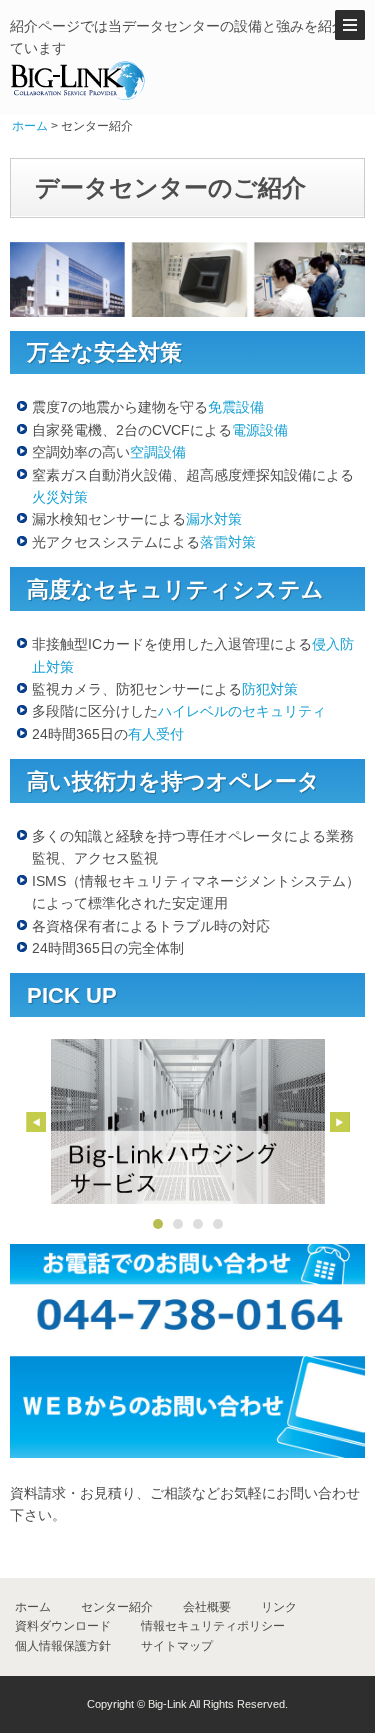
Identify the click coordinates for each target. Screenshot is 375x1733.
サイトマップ (177, 1646)
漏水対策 (214, 519)
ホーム (30, 126)
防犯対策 (270, 689)
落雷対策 (228, 542)
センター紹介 (117, 1607)
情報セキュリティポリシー (213, 1626)
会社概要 (207, 1607)
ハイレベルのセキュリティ (242, 711)
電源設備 (260, 430)
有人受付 (156, 734)
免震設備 (236, 407)
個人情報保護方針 (63, 1646)
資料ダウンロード (63, 1626)
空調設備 (158, 452)
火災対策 (60, 497)
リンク (279, 1607)
